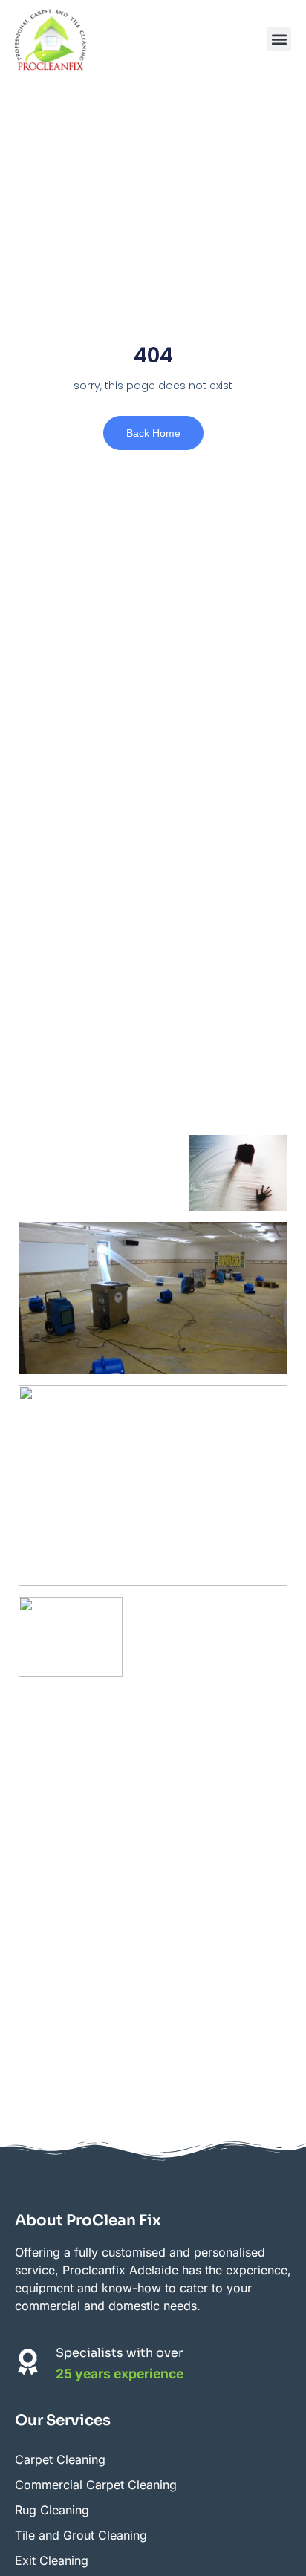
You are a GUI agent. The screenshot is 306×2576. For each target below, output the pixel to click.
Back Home (153, 433)
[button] (279, 39)
